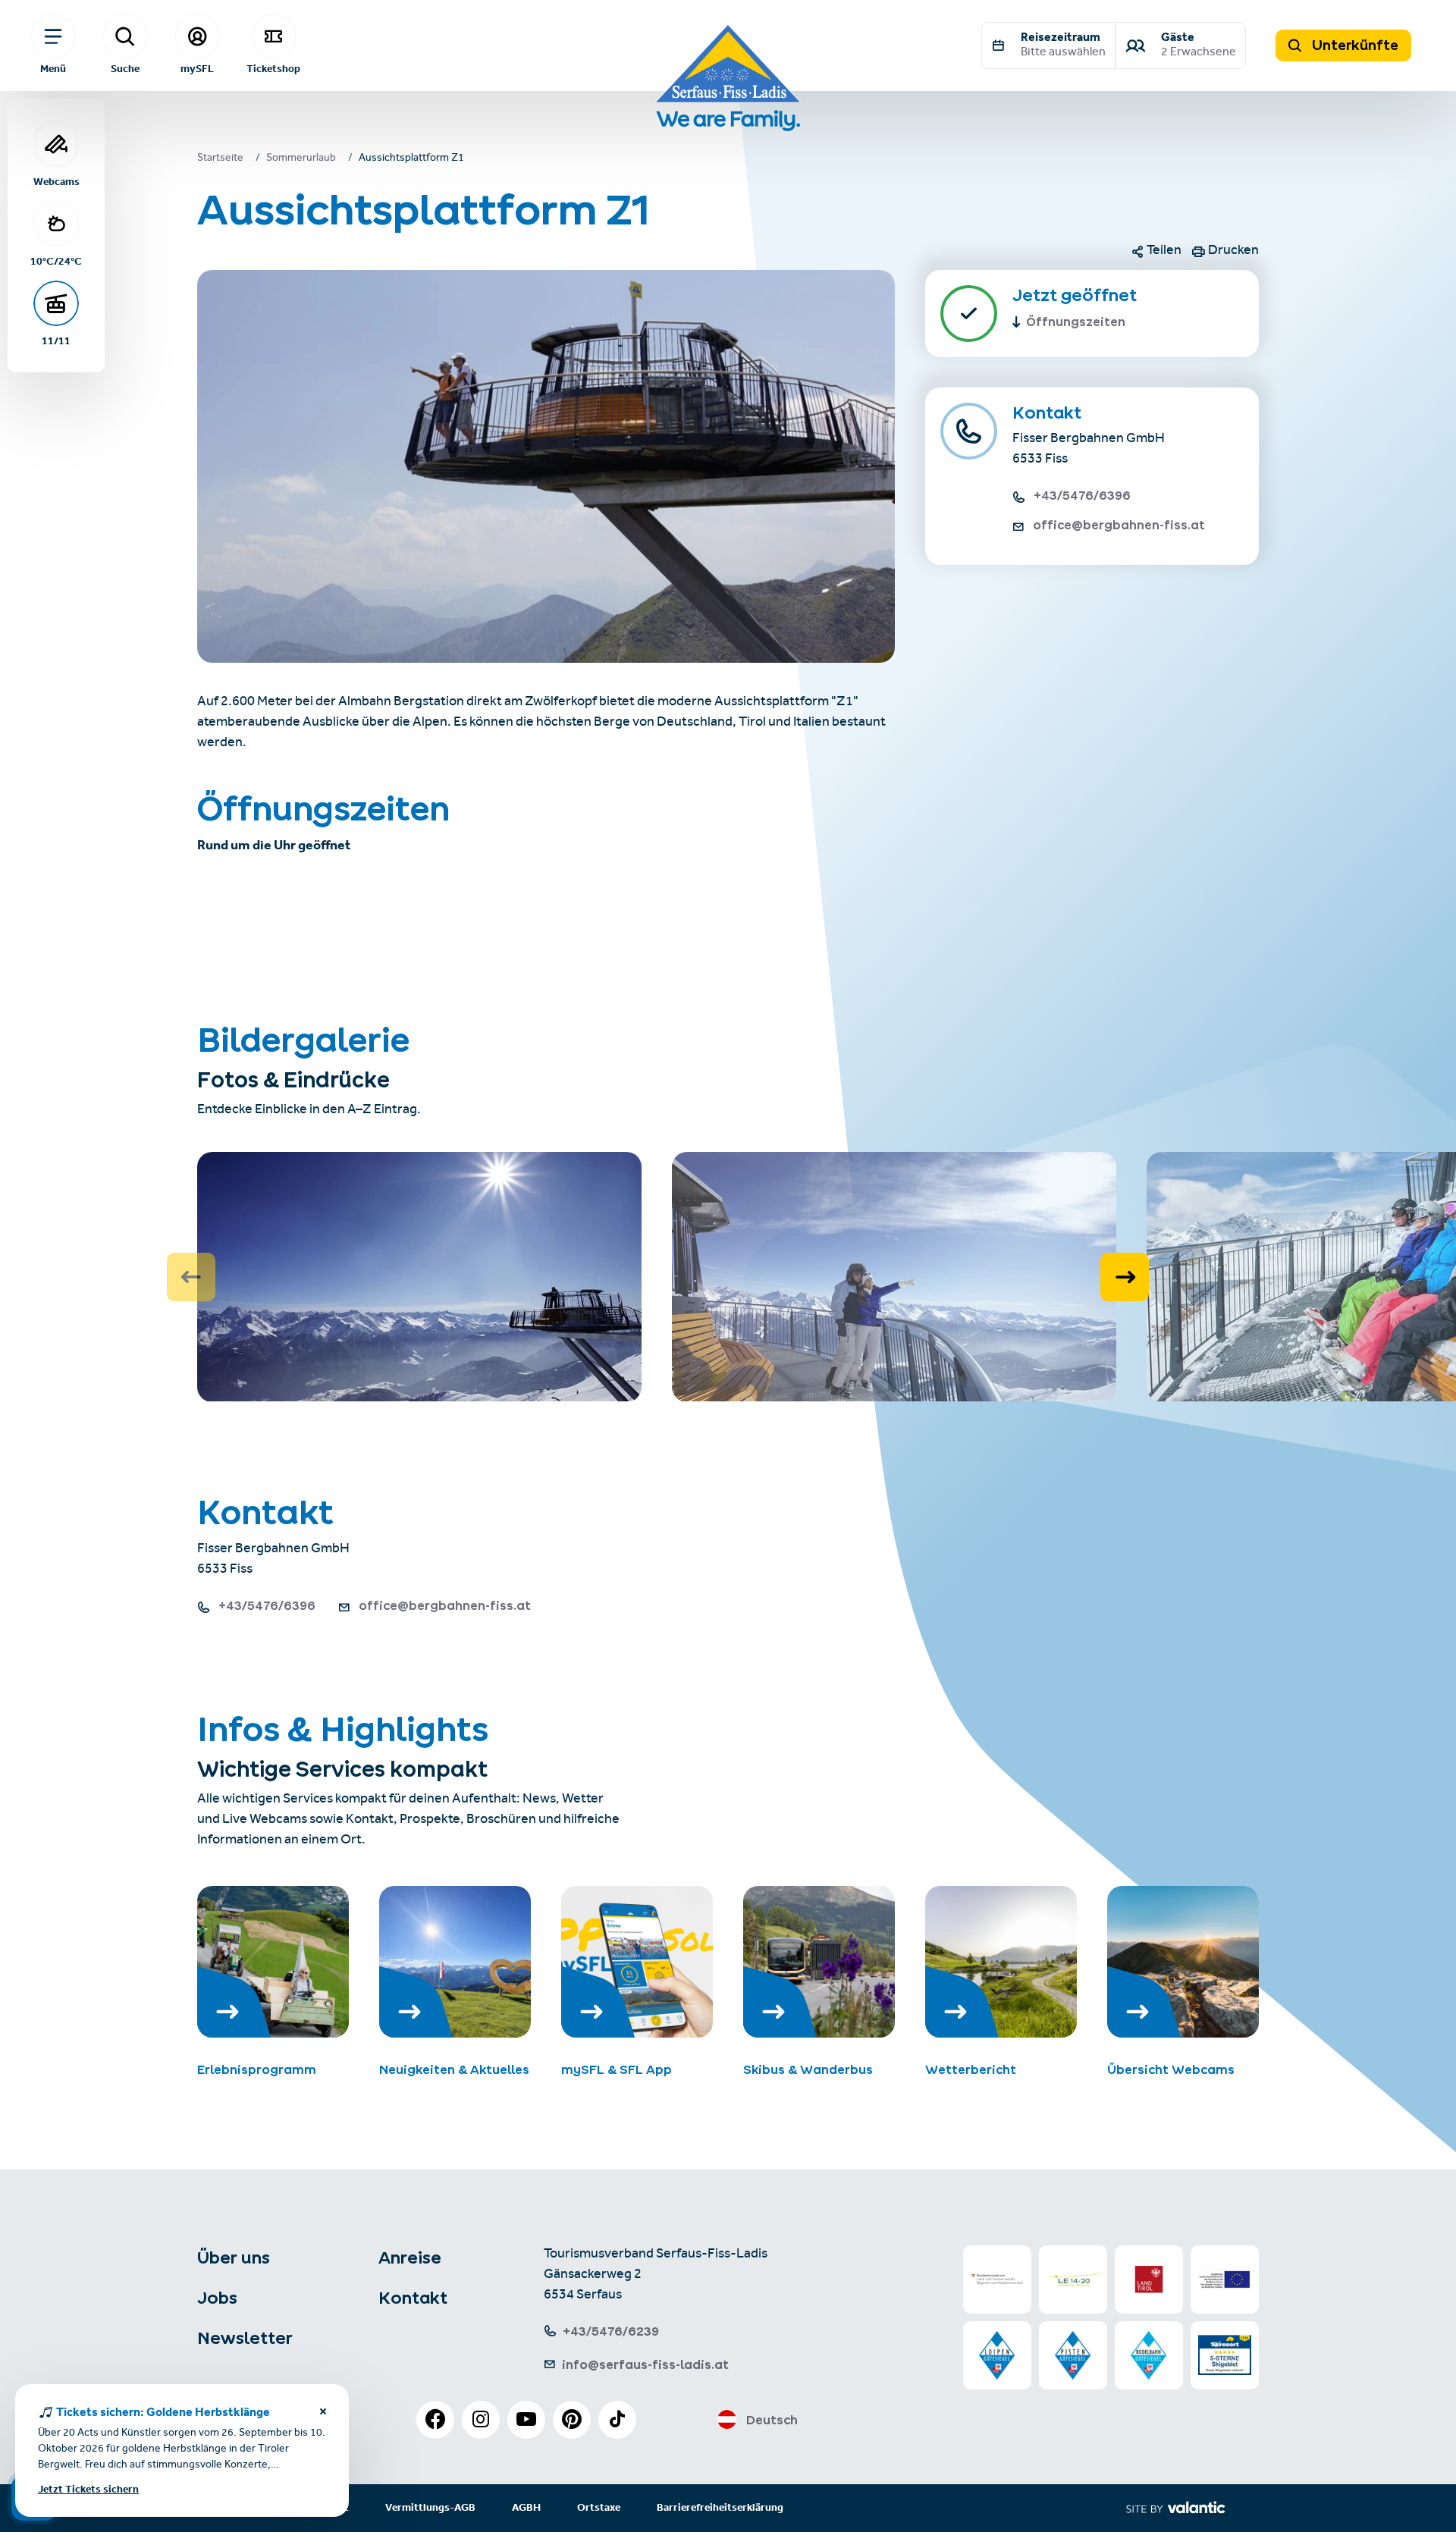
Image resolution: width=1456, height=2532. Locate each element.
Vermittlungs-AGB (430, 2508)
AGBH (526, 2508)
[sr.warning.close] (323, 2414)
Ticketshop (273, 68)
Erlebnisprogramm (257, 2069)
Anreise (410, 2257)
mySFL (197, 68)
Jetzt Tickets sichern (88, 2490)
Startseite (220, 159)
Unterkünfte (1354, 45)
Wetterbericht (971, 2069)
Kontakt (413, 2298)
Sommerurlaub (301, 159)
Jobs (217, 2298)
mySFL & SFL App (617, 2069)
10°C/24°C (56, 261)
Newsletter (245, 2338)
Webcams (56, 181)
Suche (125, 68)
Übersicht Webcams (1171, 2069)
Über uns (234, 2257)
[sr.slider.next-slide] (1125, 1277)
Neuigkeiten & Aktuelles (454, 2069)
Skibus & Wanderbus (808, 2069)
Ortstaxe (599, 2508)
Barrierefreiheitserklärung (720, 2508)
